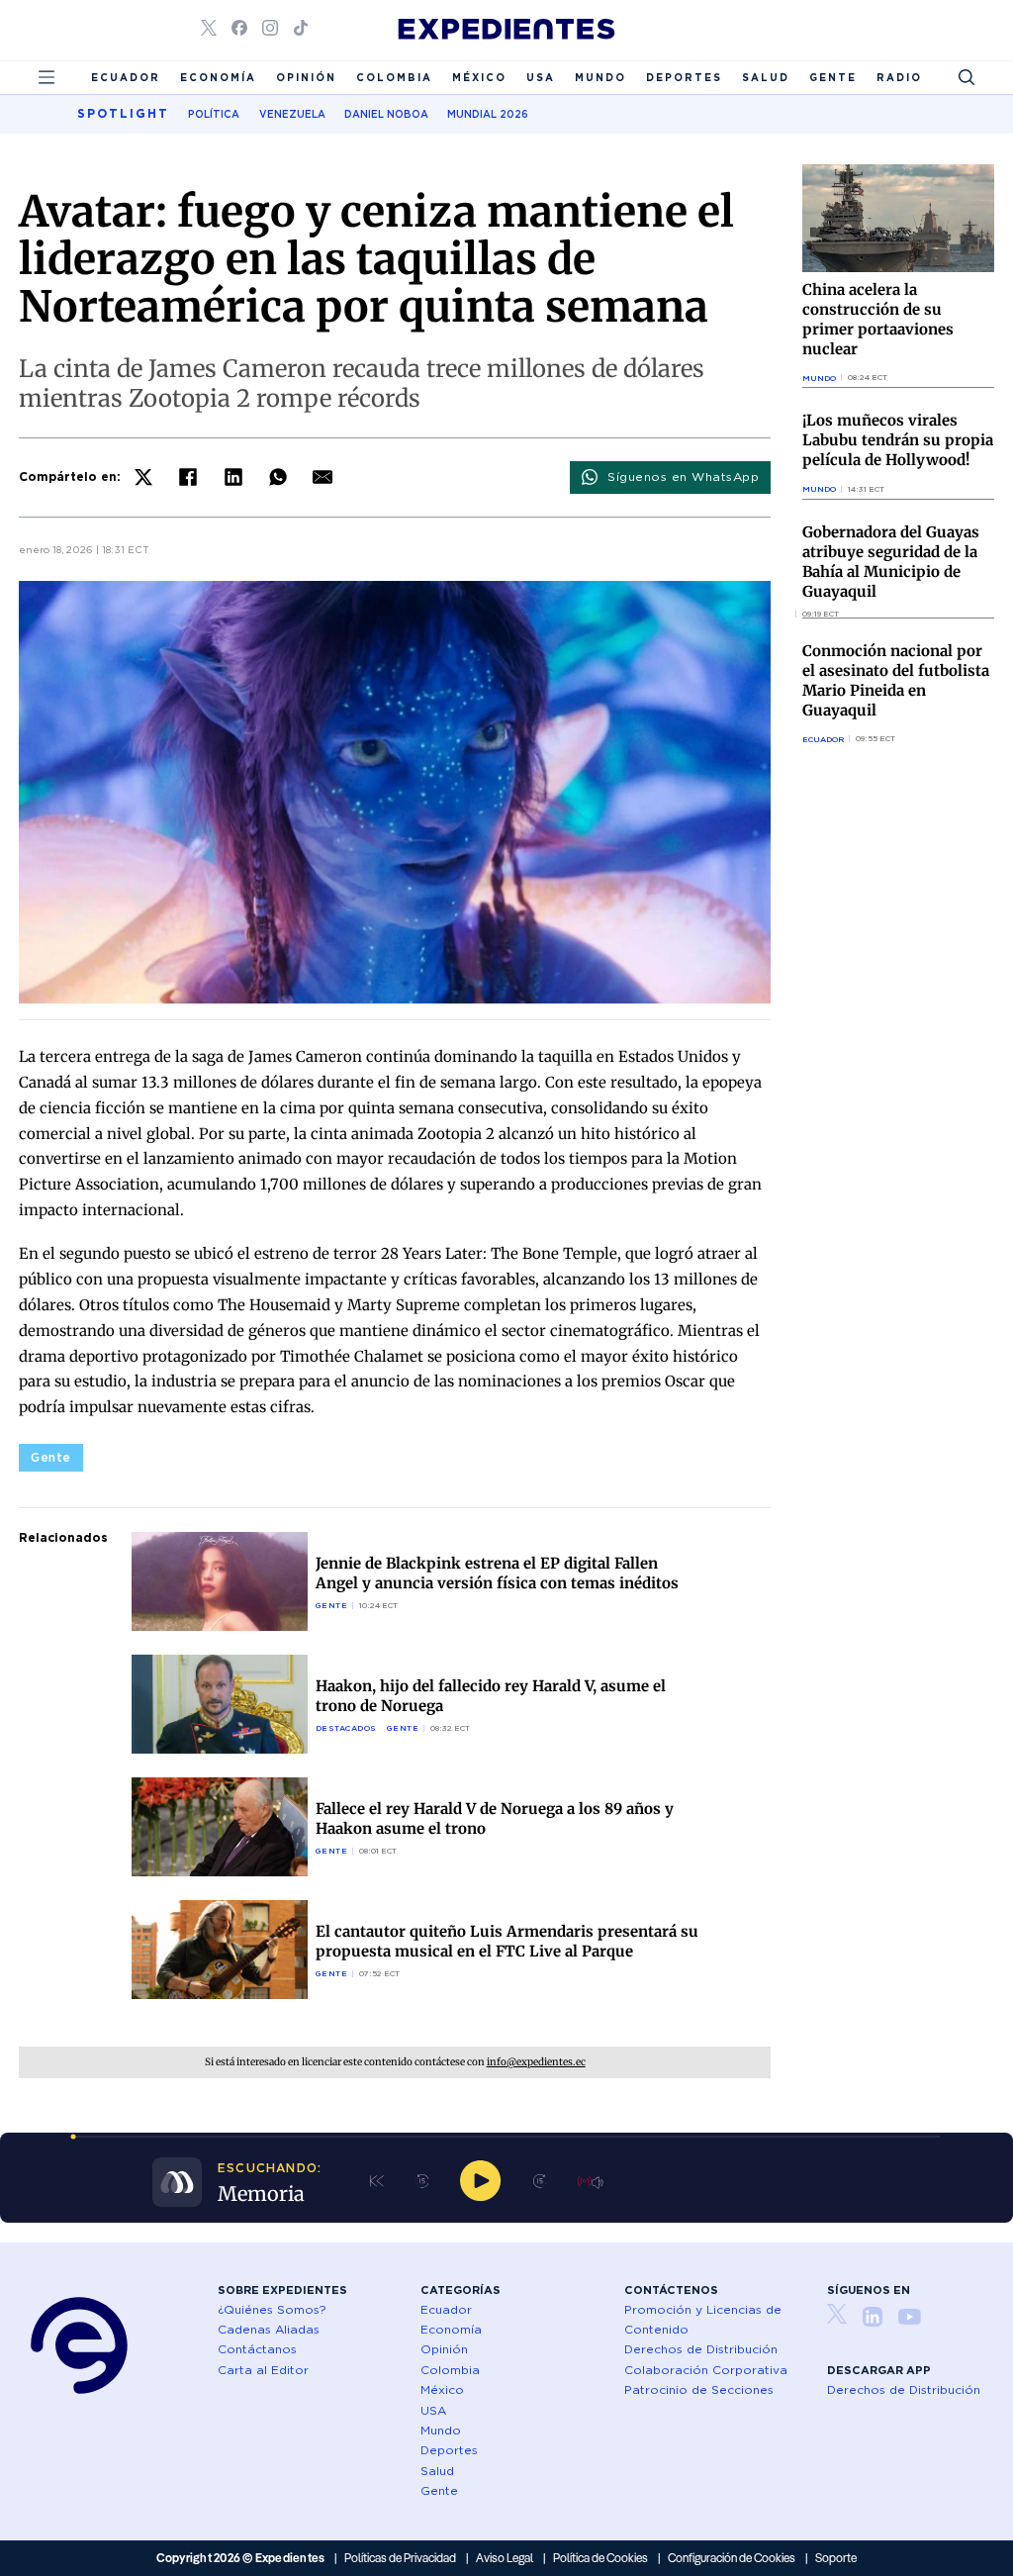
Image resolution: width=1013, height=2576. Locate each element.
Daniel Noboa (386, 114)
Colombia (394, 77)
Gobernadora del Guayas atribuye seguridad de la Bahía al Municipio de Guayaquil (891, 562)
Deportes (684, 77)
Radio (899, 77)
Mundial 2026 (488, 114)
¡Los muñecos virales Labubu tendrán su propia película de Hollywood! (898, 440)
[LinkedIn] (233, 477)
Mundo (600, 77)
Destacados (346, 1728)
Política (214, 114)
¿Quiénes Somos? (272, 2309)
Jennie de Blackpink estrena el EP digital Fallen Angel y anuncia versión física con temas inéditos (497, 1573)
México (479, 77)
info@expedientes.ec (536, 2062)
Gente (833, 77)
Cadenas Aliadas (269, 2329)
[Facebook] (188, 477)
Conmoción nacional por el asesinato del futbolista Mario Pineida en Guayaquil (896, 680)
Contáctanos (257, 2349)
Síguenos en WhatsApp (683, 477)
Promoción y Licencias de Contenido (703, 2319)
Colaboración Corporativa (706, 2370)
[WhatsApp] (278, 477)
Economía (218, 77)
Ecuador (126, 77)
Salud (766, 77)
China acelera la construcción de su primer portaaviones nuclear (878, 319)
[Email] (322, 477)
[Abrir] (46, 77)
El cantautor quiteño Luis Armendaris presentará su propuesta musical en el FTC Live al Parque (507, 1941)
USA (541, 77)
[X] (143, 477)
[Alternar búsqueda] (967, 77)
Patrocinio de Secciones (699, 2389)
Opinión (306, 77)
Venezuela (292, 114)
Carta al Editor (263, 2370)
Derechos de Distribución (701, 2349)
